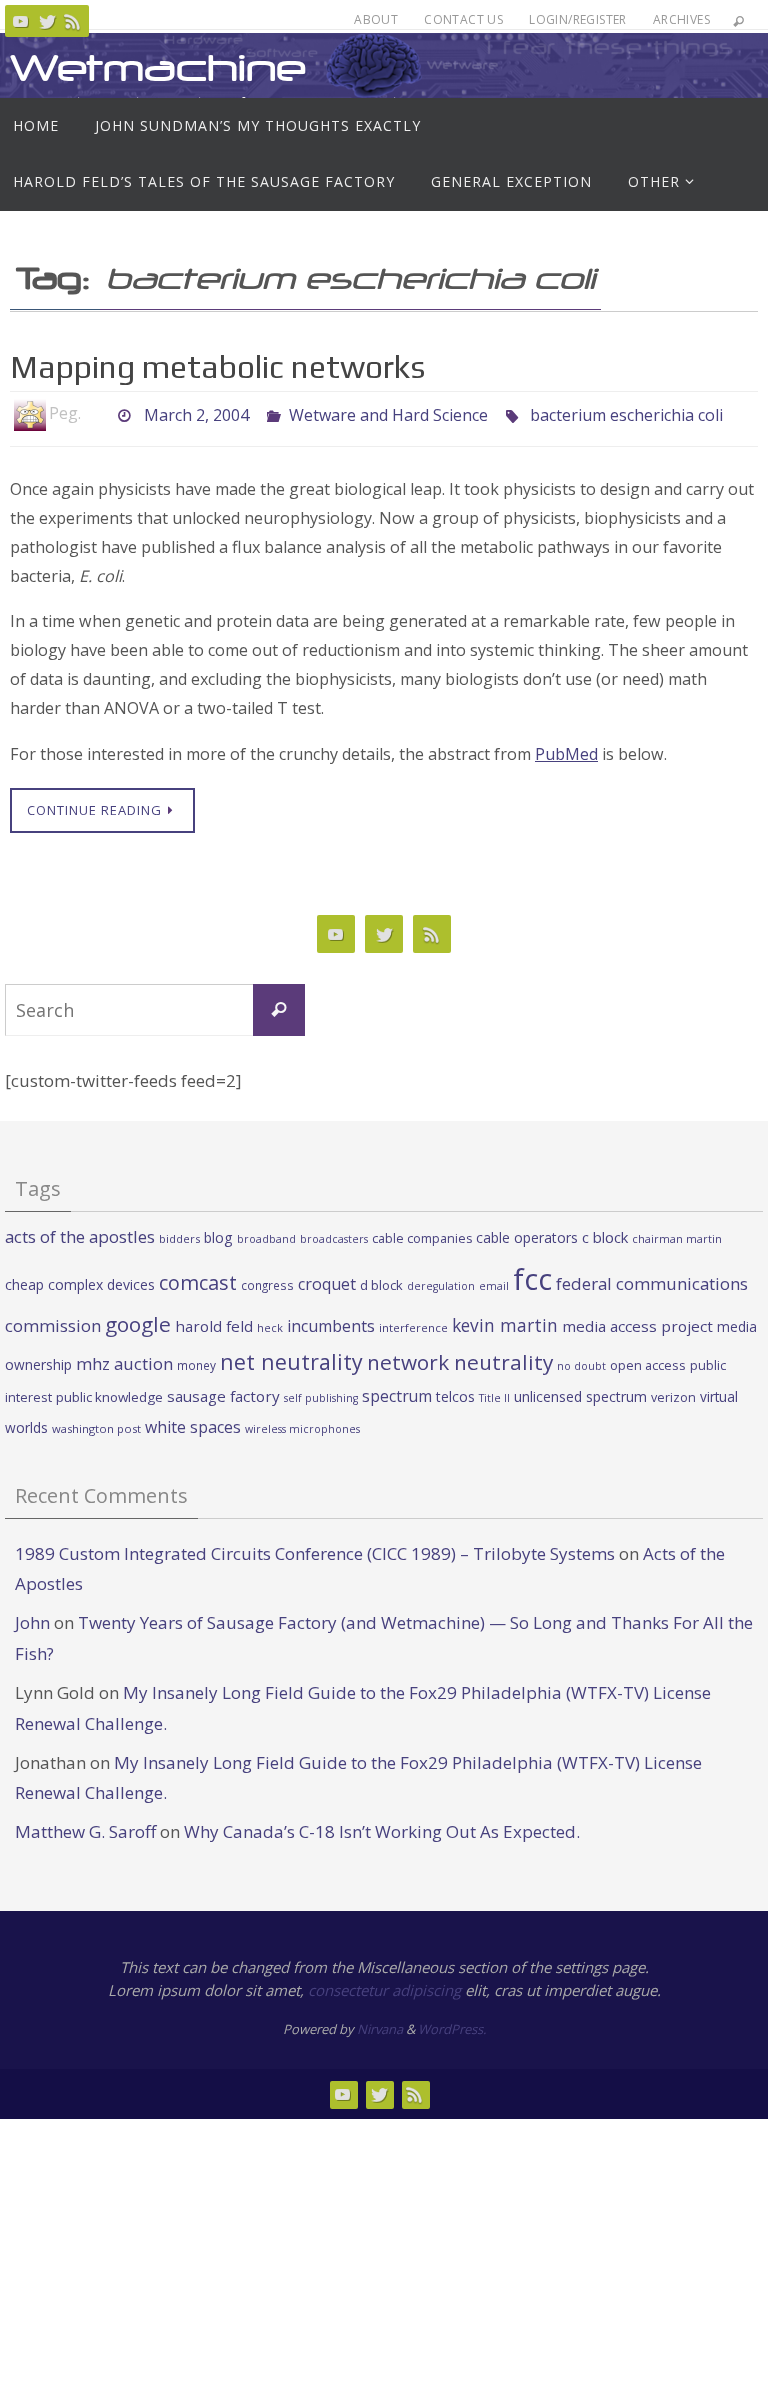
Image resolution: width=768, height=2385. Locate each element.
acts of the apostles (80, 1236)
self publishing (321, 1398)
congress (267, 1285)
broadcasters (334, 1239)
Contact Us (463, 19)
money (196, 1365)
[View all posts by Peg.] (98, 413)
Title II (494, 1398)
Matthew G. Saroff (85, 1831)
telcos (455, 1396)
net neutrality (291, 1361)
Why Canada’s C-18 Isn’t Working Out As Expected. (382, 1831)
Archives (681, 19)
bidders (179, 1238)
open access (648, 1365)
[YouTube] (21, 21)
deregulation (441, 1286)
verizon (673, 1397)
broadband (266, 1239)
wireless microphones (302, 1429)
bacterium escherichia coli (626, 413)
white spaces (193, 1427)
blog (218, 1237)
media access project (637, 1326)
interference (413, 1327)
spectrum (397, 1396)
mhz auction (124, 1363)
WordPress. (452, 2029)
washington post (96, 1428)
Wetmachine (158, 67)
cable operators (527, 1237)
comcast (198, 1282)
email (494, 1286)
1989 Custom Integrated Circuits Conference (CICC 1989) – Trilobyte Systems (315, 1553)
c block (605, 1237)
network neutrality (460, 1362)
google (138, 1324)
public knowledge (109, 1397)
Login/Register (578, 19)
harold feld (214, 1326)
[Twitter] (47, 21)
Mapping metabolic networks (217, 366)
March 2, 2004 (196, 413)
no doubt (581, 1366)
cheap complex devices (80, 1284)
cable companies (422, 1238)
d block (381, 1285)
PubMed (566, 754)
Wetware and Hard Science (388, 413)
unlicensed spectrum (580, 1396)
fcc (532, 1279)
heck (270, 1327)
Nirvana (380, 2029)
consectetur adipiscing (384, 1990)
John (32, 1622)
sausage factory (223, 1396)
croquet (327, 1284)
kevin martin (505, 1325)
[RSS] (73, 21)
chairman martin (677, 1238)
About (376, 19)
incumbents (331, 1326)
